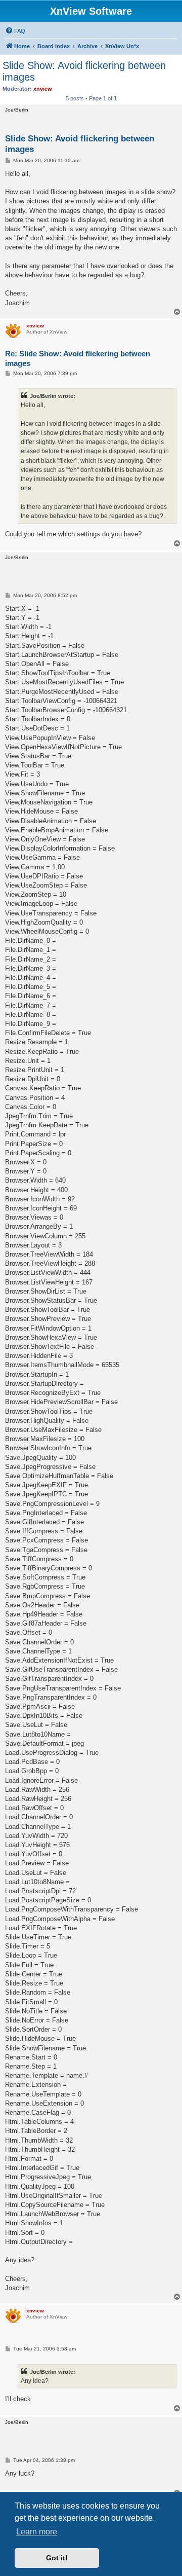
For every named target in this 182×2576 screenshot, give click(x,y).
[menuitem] (15, 31)
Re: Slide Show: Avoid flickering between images (78, 358)
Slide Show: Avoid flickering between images (84, 71)
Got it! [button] (57, 2558)
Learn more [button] (37, 2532)
